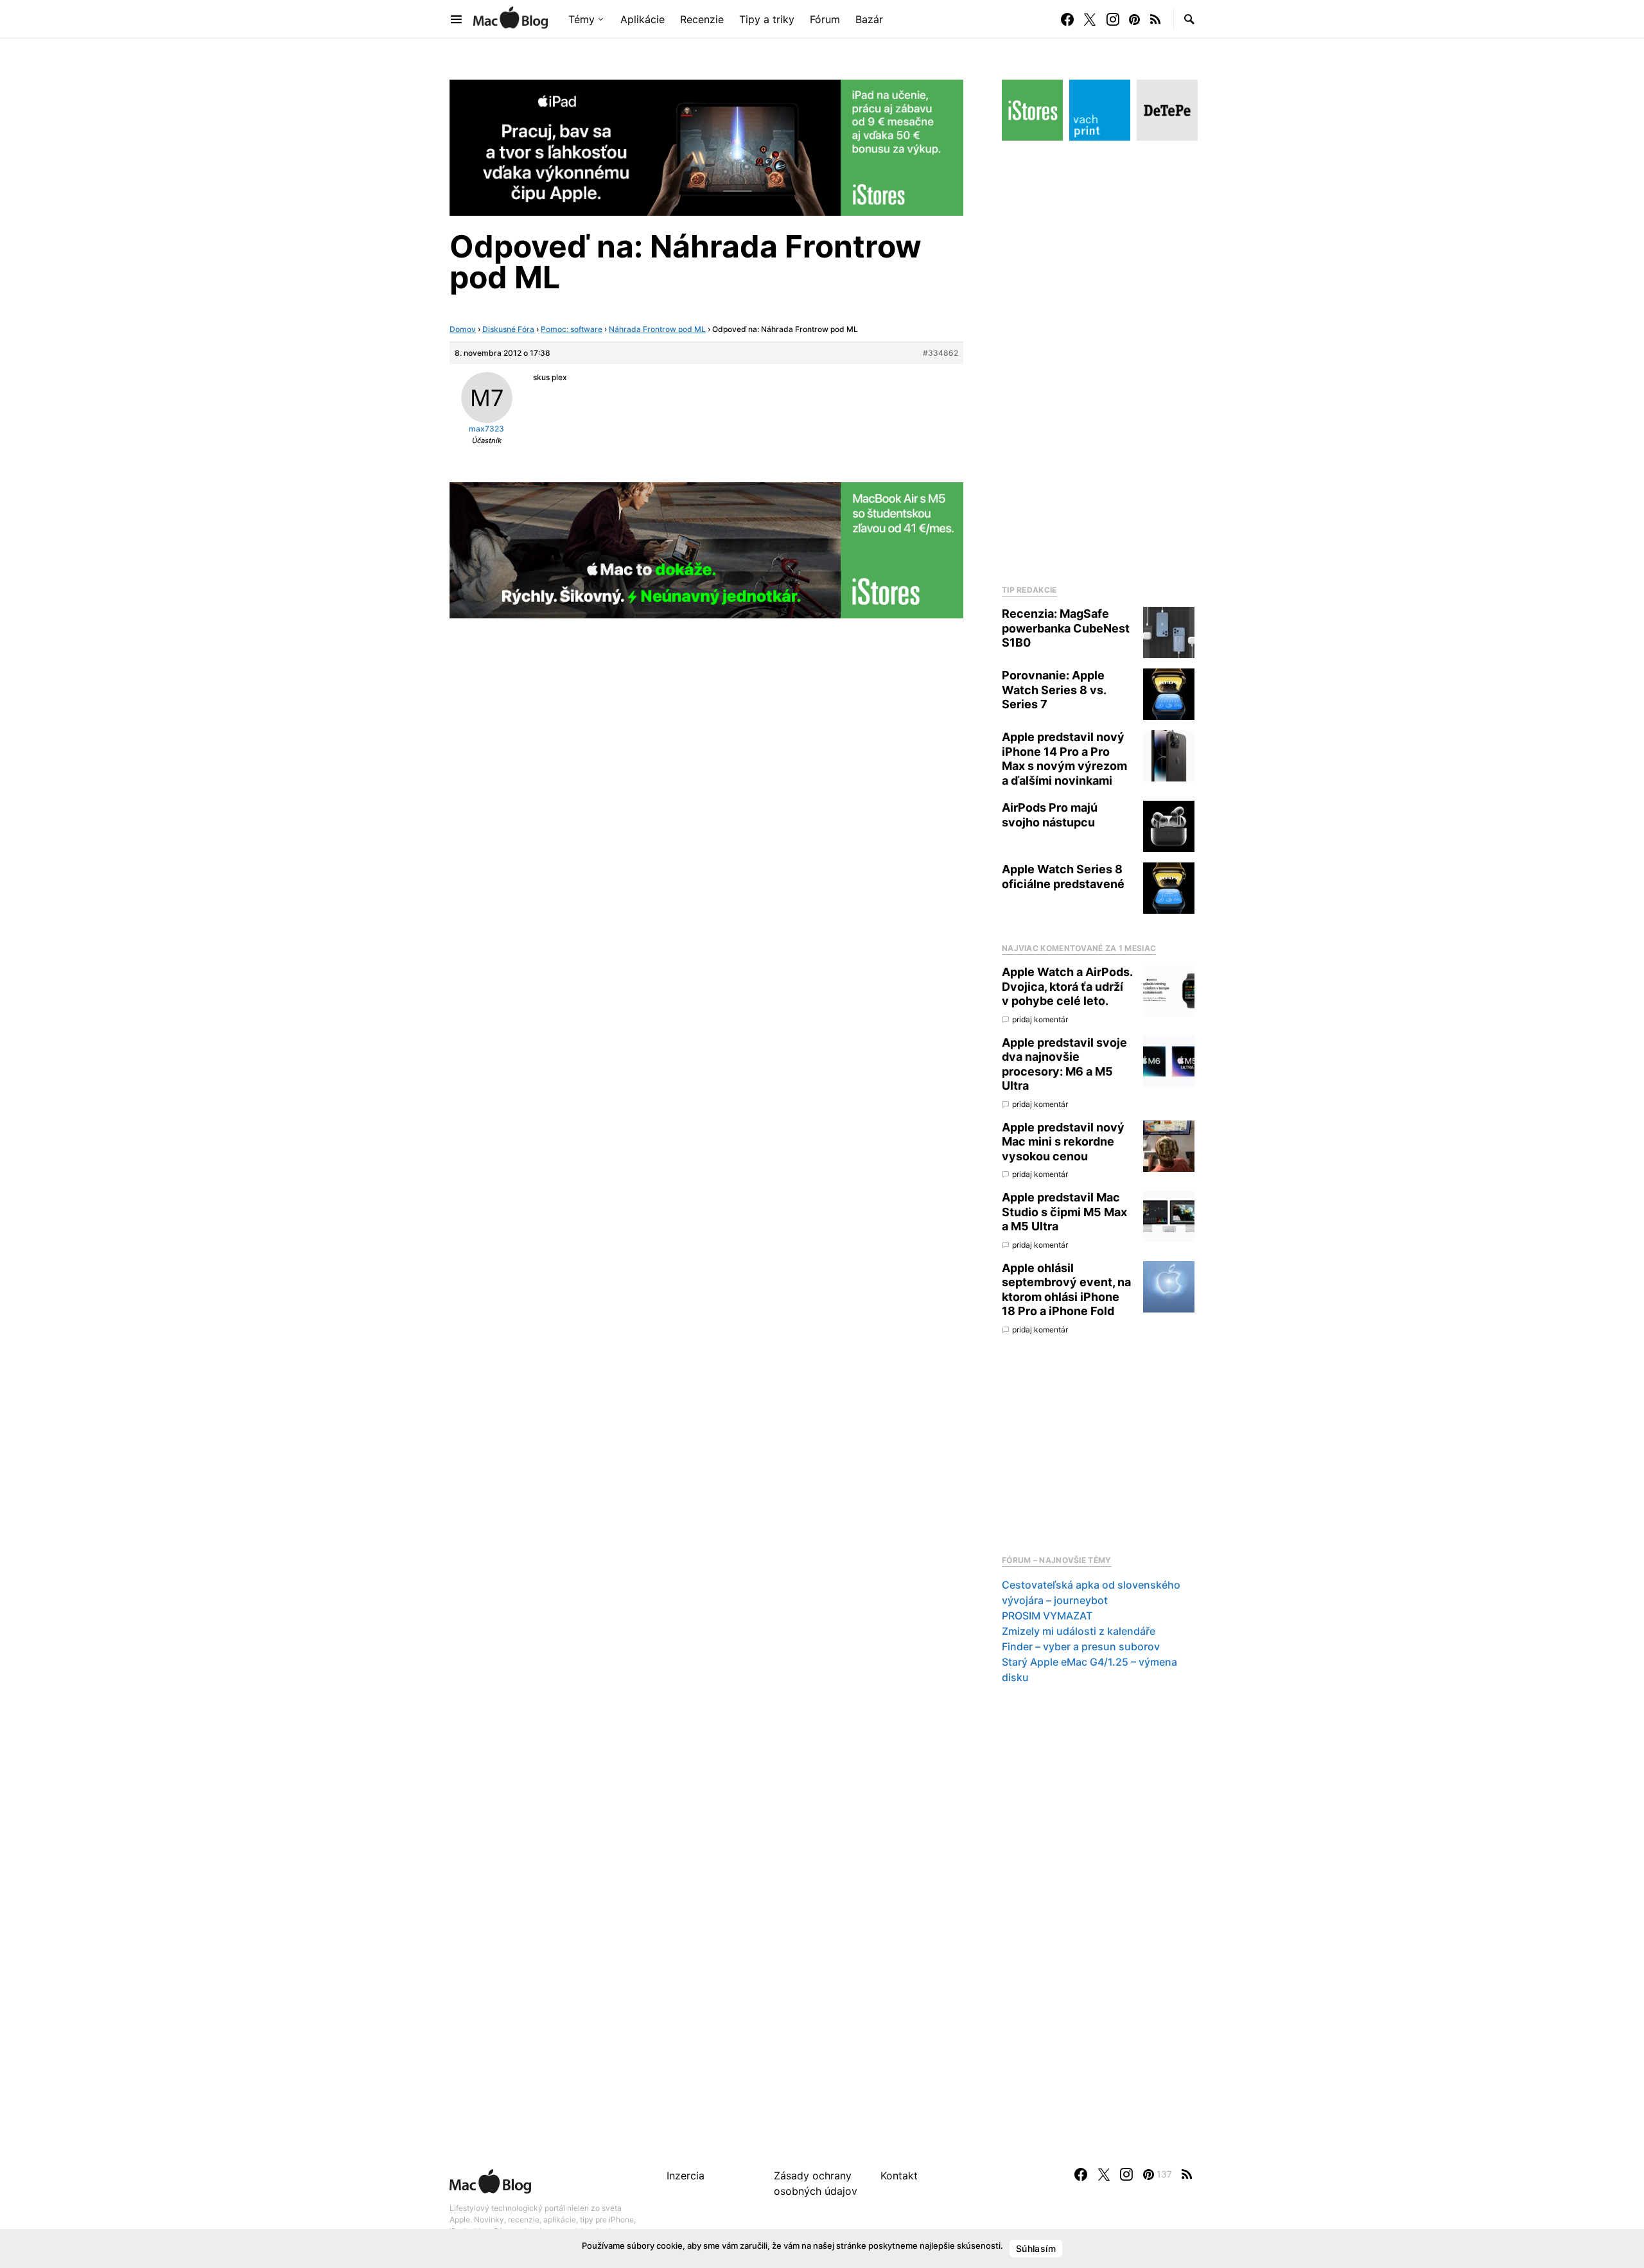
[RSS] (1155, 19)
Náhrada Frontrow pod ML (657, 329)
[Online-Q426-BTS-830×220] (706, 549)
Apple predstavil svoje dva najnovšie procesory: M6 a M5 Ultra (1064, 1064)
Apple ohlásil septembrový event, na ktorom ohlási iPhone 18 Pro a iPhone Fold (1066, 1290)
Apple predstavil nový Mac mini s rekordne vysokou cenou (1063, 1142)
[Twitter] (1090, 19)
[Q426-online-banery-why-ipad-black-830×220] (706, 146)
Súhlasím (1036, 2248)
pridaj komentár (1040, 1019)
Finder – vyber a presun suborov (1081, 1646)
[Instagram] (1113, 19)
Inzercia (686, 2176)
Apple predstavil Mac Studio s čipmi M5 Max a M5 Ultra (1064, 1212)
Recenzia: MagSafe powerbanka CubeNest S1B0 (1066, 628)
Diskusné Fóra (508, 329)
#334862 (940, 353)
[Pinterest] (1134, 19)
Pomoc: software (572, 329)
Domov (463, 329)
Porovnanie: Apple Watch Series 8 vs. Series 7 (1054, 690)
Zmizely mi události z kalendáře (1079, 1631)
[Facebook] (1067, 19)
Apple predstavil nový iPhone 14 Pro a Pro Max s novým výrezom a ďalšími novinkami (1064, 759)
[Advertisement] (1098, 359)
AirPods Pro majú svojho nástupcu (1050, 815)
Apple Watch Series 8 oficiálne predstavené (1063, 877)
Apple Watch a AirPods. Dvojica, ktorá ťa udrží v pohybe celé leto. (1067, 986)
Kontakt (899, 2176)
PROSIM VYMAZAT (1047, 1616)
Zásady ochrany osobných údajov (816, 2183)
